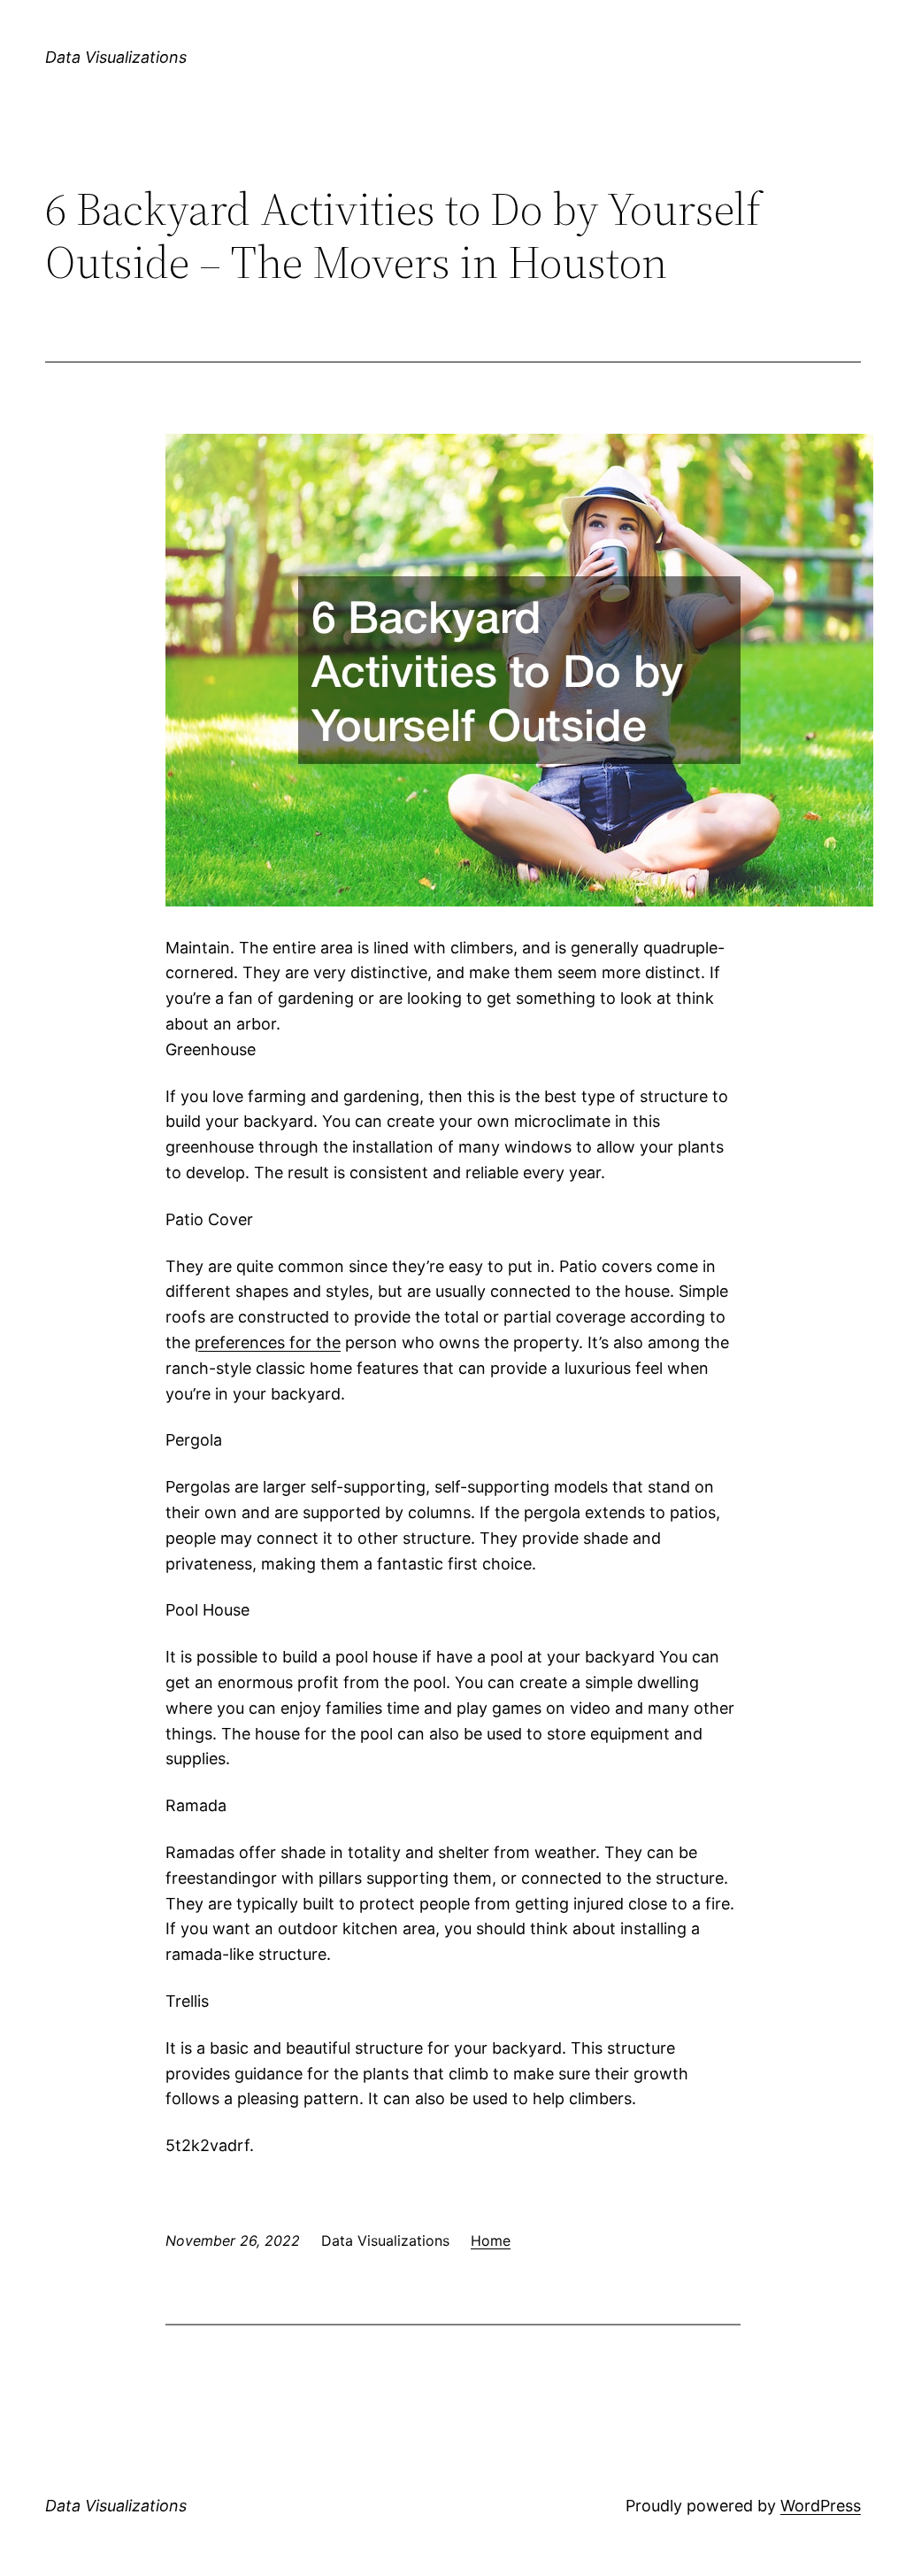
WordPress (821, 2506)
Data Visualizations (116, 57)
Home (491, 2241)
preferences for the (268, 1342)
